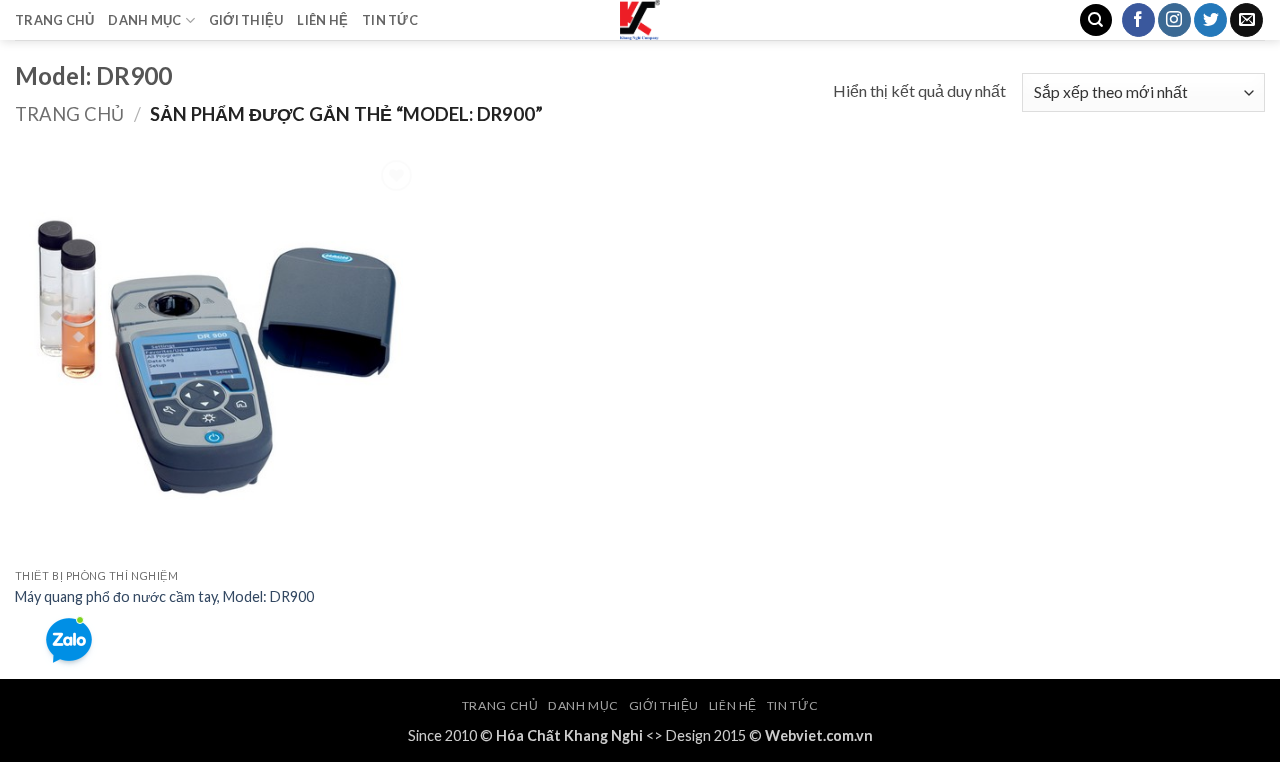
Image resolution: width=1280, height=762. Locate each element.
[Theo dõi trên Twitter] (1210, 20)
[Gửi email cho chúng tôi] (1246, 20)
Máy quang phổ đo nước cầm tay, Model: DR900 (164, 596)
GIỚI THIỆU (246, 20)
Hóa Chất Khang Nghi (569, 735)
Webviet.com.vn (819, 735)
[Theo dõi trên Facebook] (1138, 20)
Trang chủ (69, 114)
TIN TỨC (390, 20)
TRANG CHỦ (54, 20)
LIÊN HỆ (322, 20)
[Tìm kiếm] (1096, 20)
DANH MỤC (144, 20)
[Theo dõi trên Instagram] (1174, 20)
